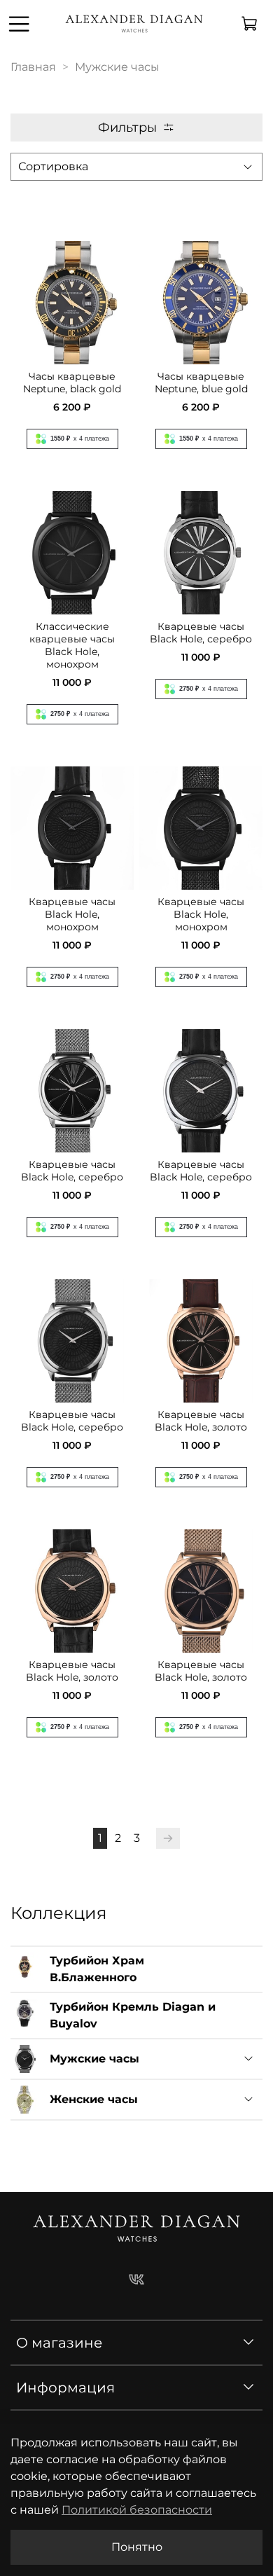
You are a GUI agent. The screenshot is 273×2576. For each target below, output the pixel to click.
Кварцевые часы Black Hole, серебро (201, 633)
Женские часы (94, 2099)
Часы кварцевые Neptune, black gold (72, 383)
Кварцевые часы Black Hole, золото (201, 1421)
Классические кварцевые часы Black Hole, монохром (72, 645)
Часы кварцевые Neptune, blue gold (201, 383)
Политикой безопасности (137, 2510)
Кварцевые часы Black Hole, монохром (72, 914)
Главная (33, 67)
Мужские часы (94, 2059)
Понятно (137, 2547)
